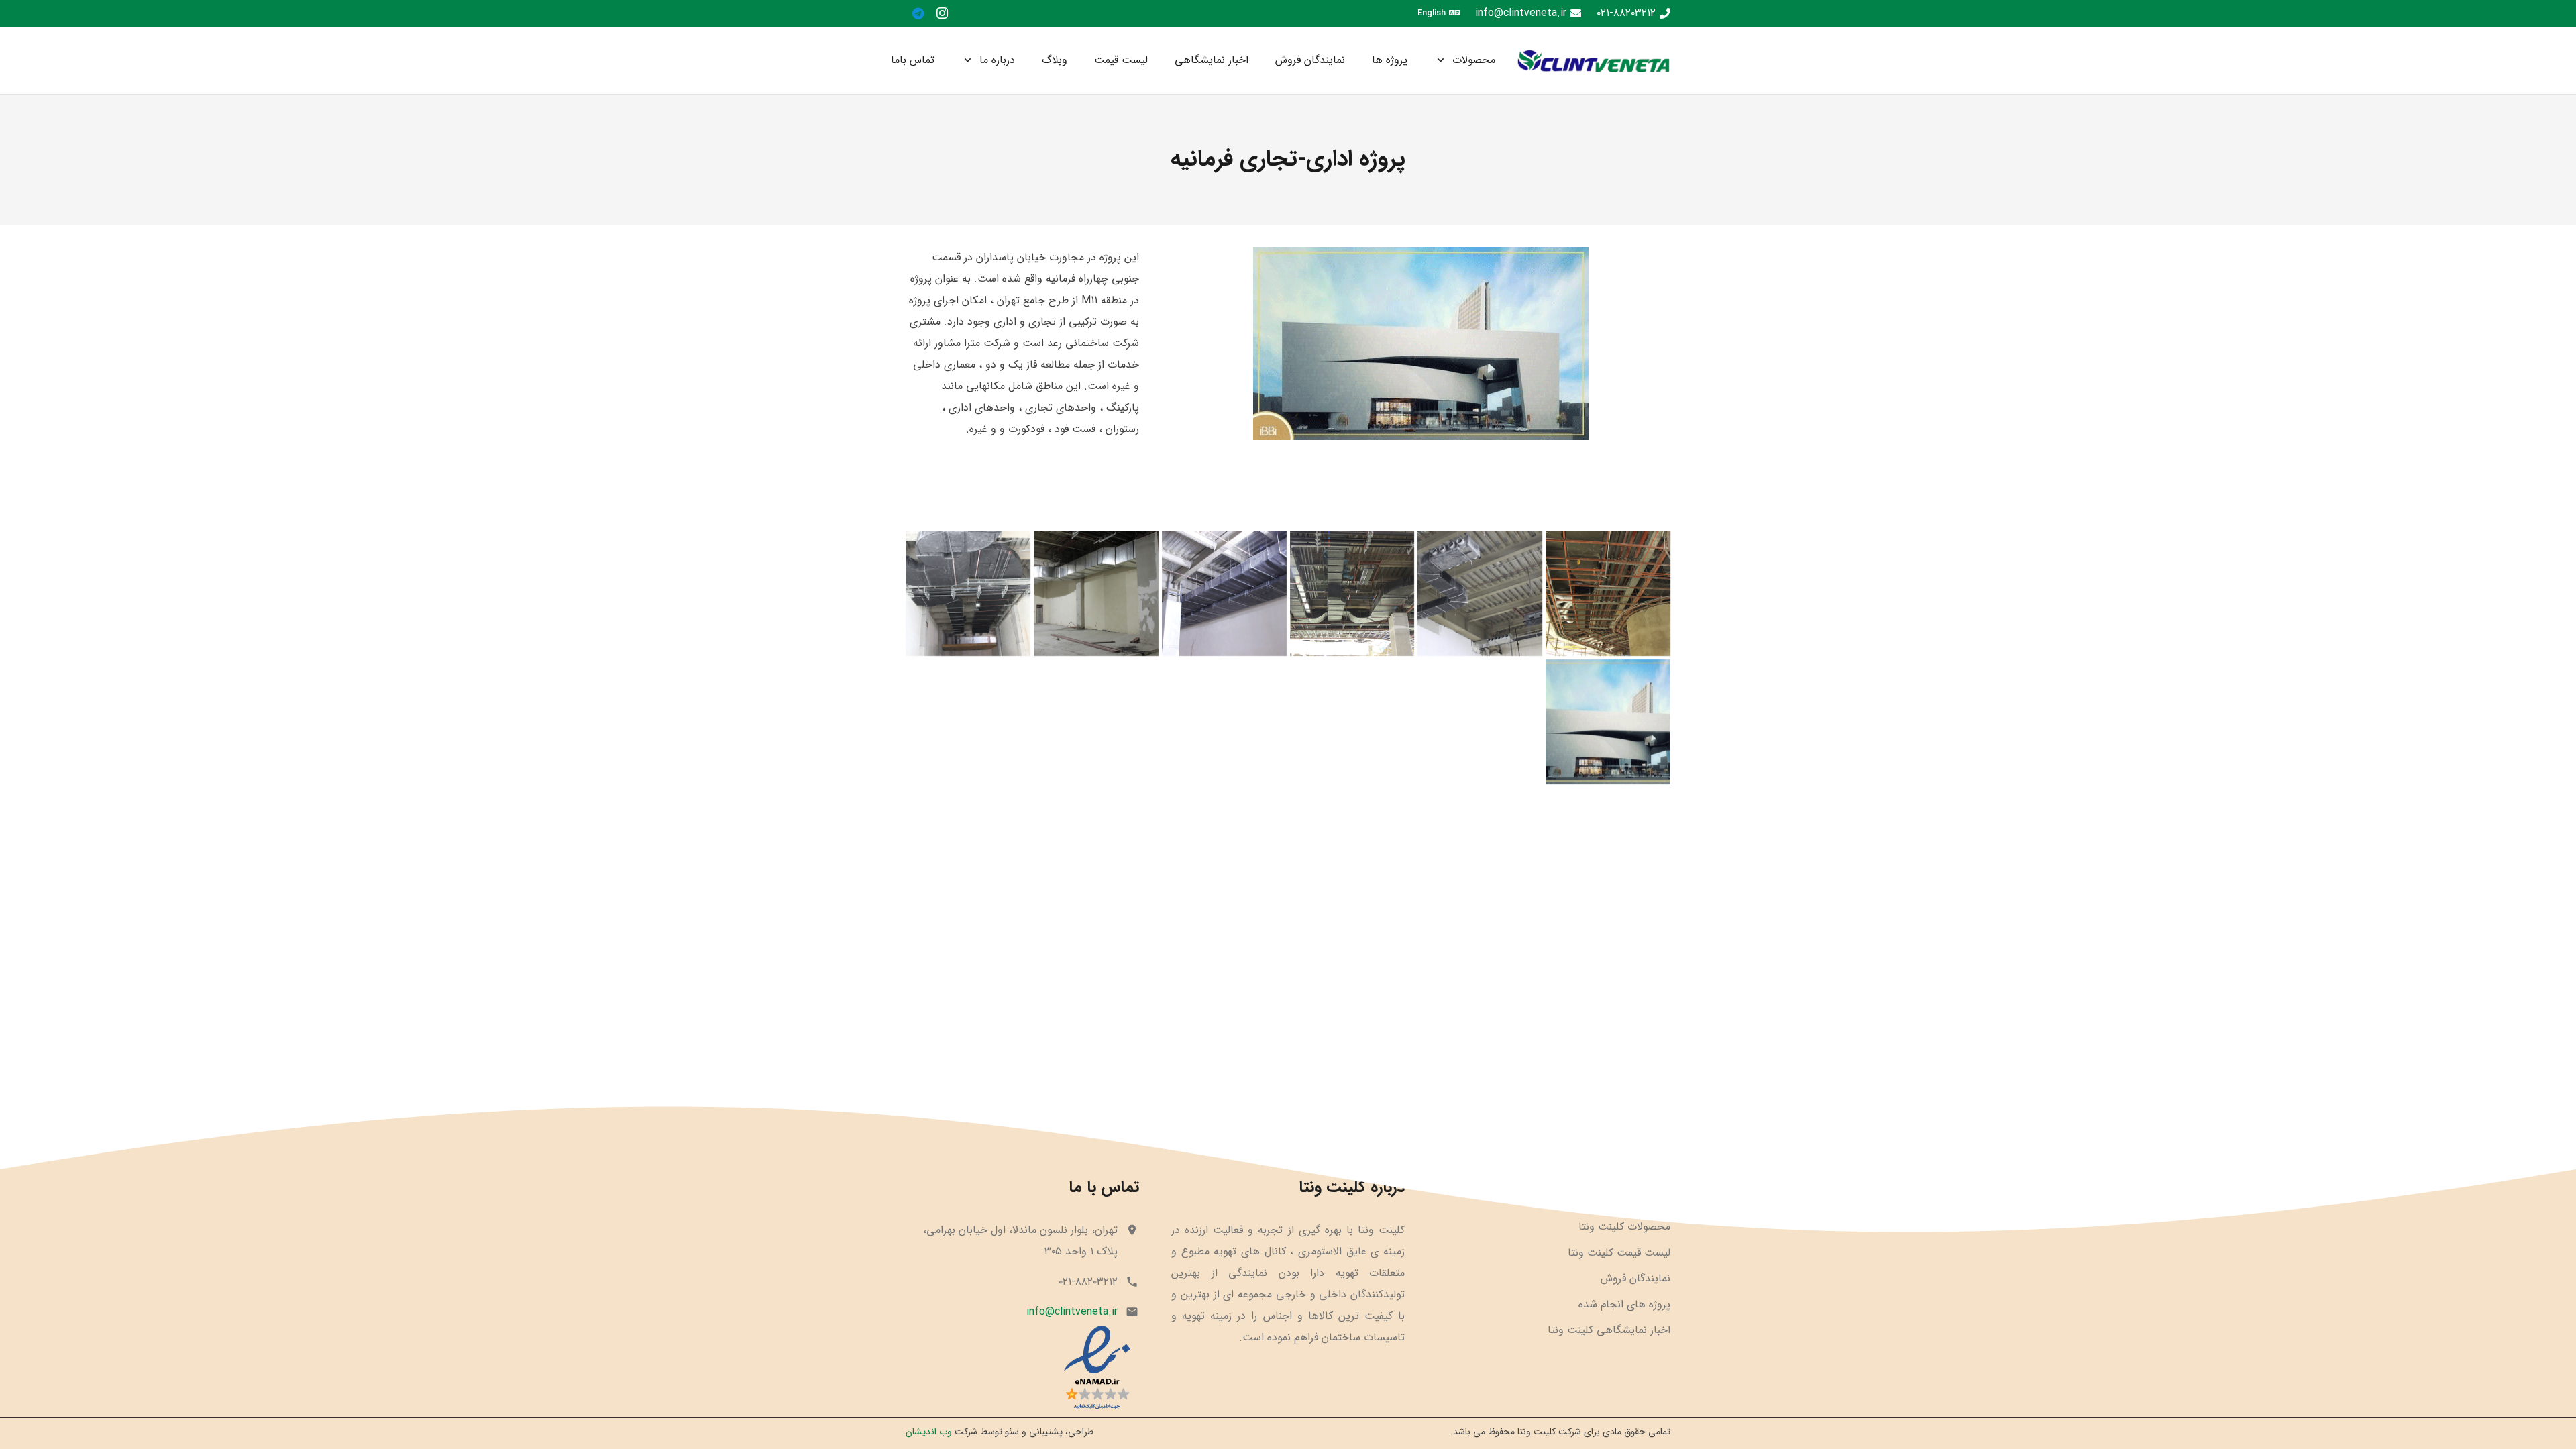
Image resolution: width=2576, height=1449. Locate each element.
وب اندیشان (929, 1432)
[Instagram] (942, 13)
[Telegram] (918, 13)
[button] (1443, 60)
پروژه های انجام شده (1624, 1304)
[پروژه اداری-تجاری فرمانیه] (1608, 594)
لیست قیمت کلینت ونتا (1619, 1253)
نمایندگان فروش (1635, 1278)
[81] (1022, 1368)
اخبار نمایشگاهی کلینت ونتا (1609, 1330)
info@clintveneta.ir (1072, 1312)
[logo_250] (1593, 61)
